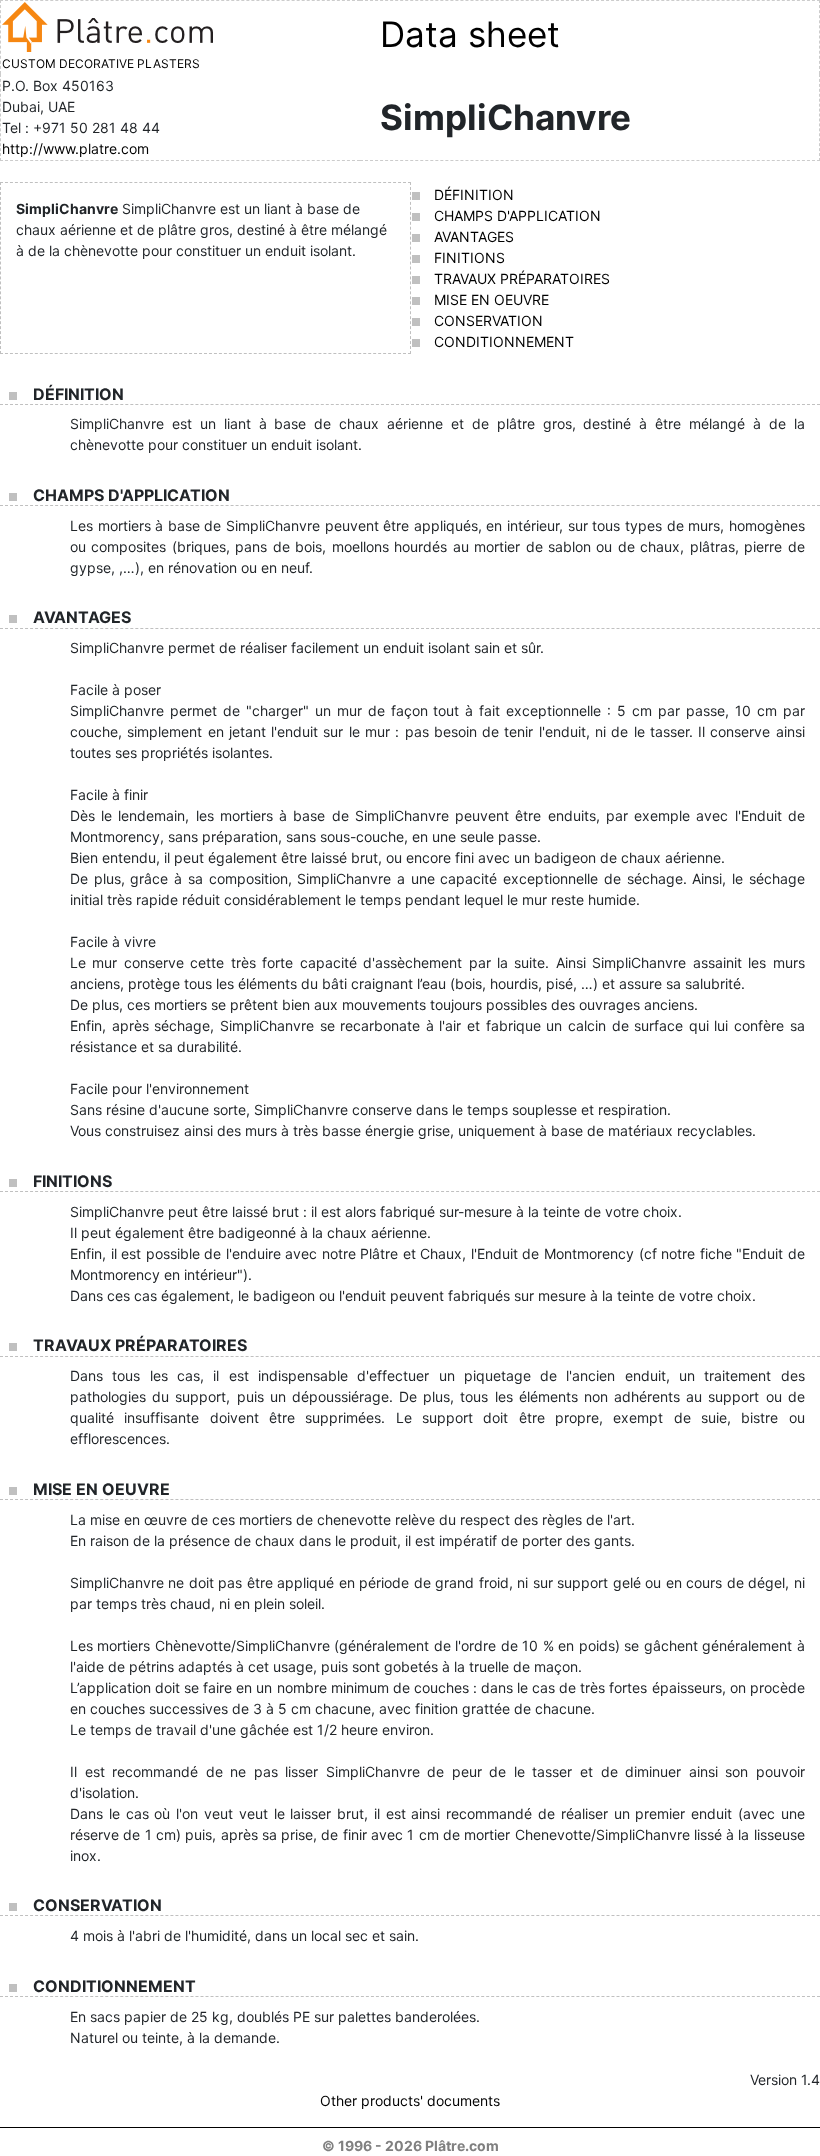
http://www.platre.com (75, 148)
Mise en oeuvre (491, 299)
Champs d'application (517, 215)
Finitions (469, 257)
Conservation (488, 320)
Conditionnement (504, 341)
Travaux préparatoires (522, 278)
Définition (474, 194)
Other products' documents (410, 2100)
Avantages (474, 236)
